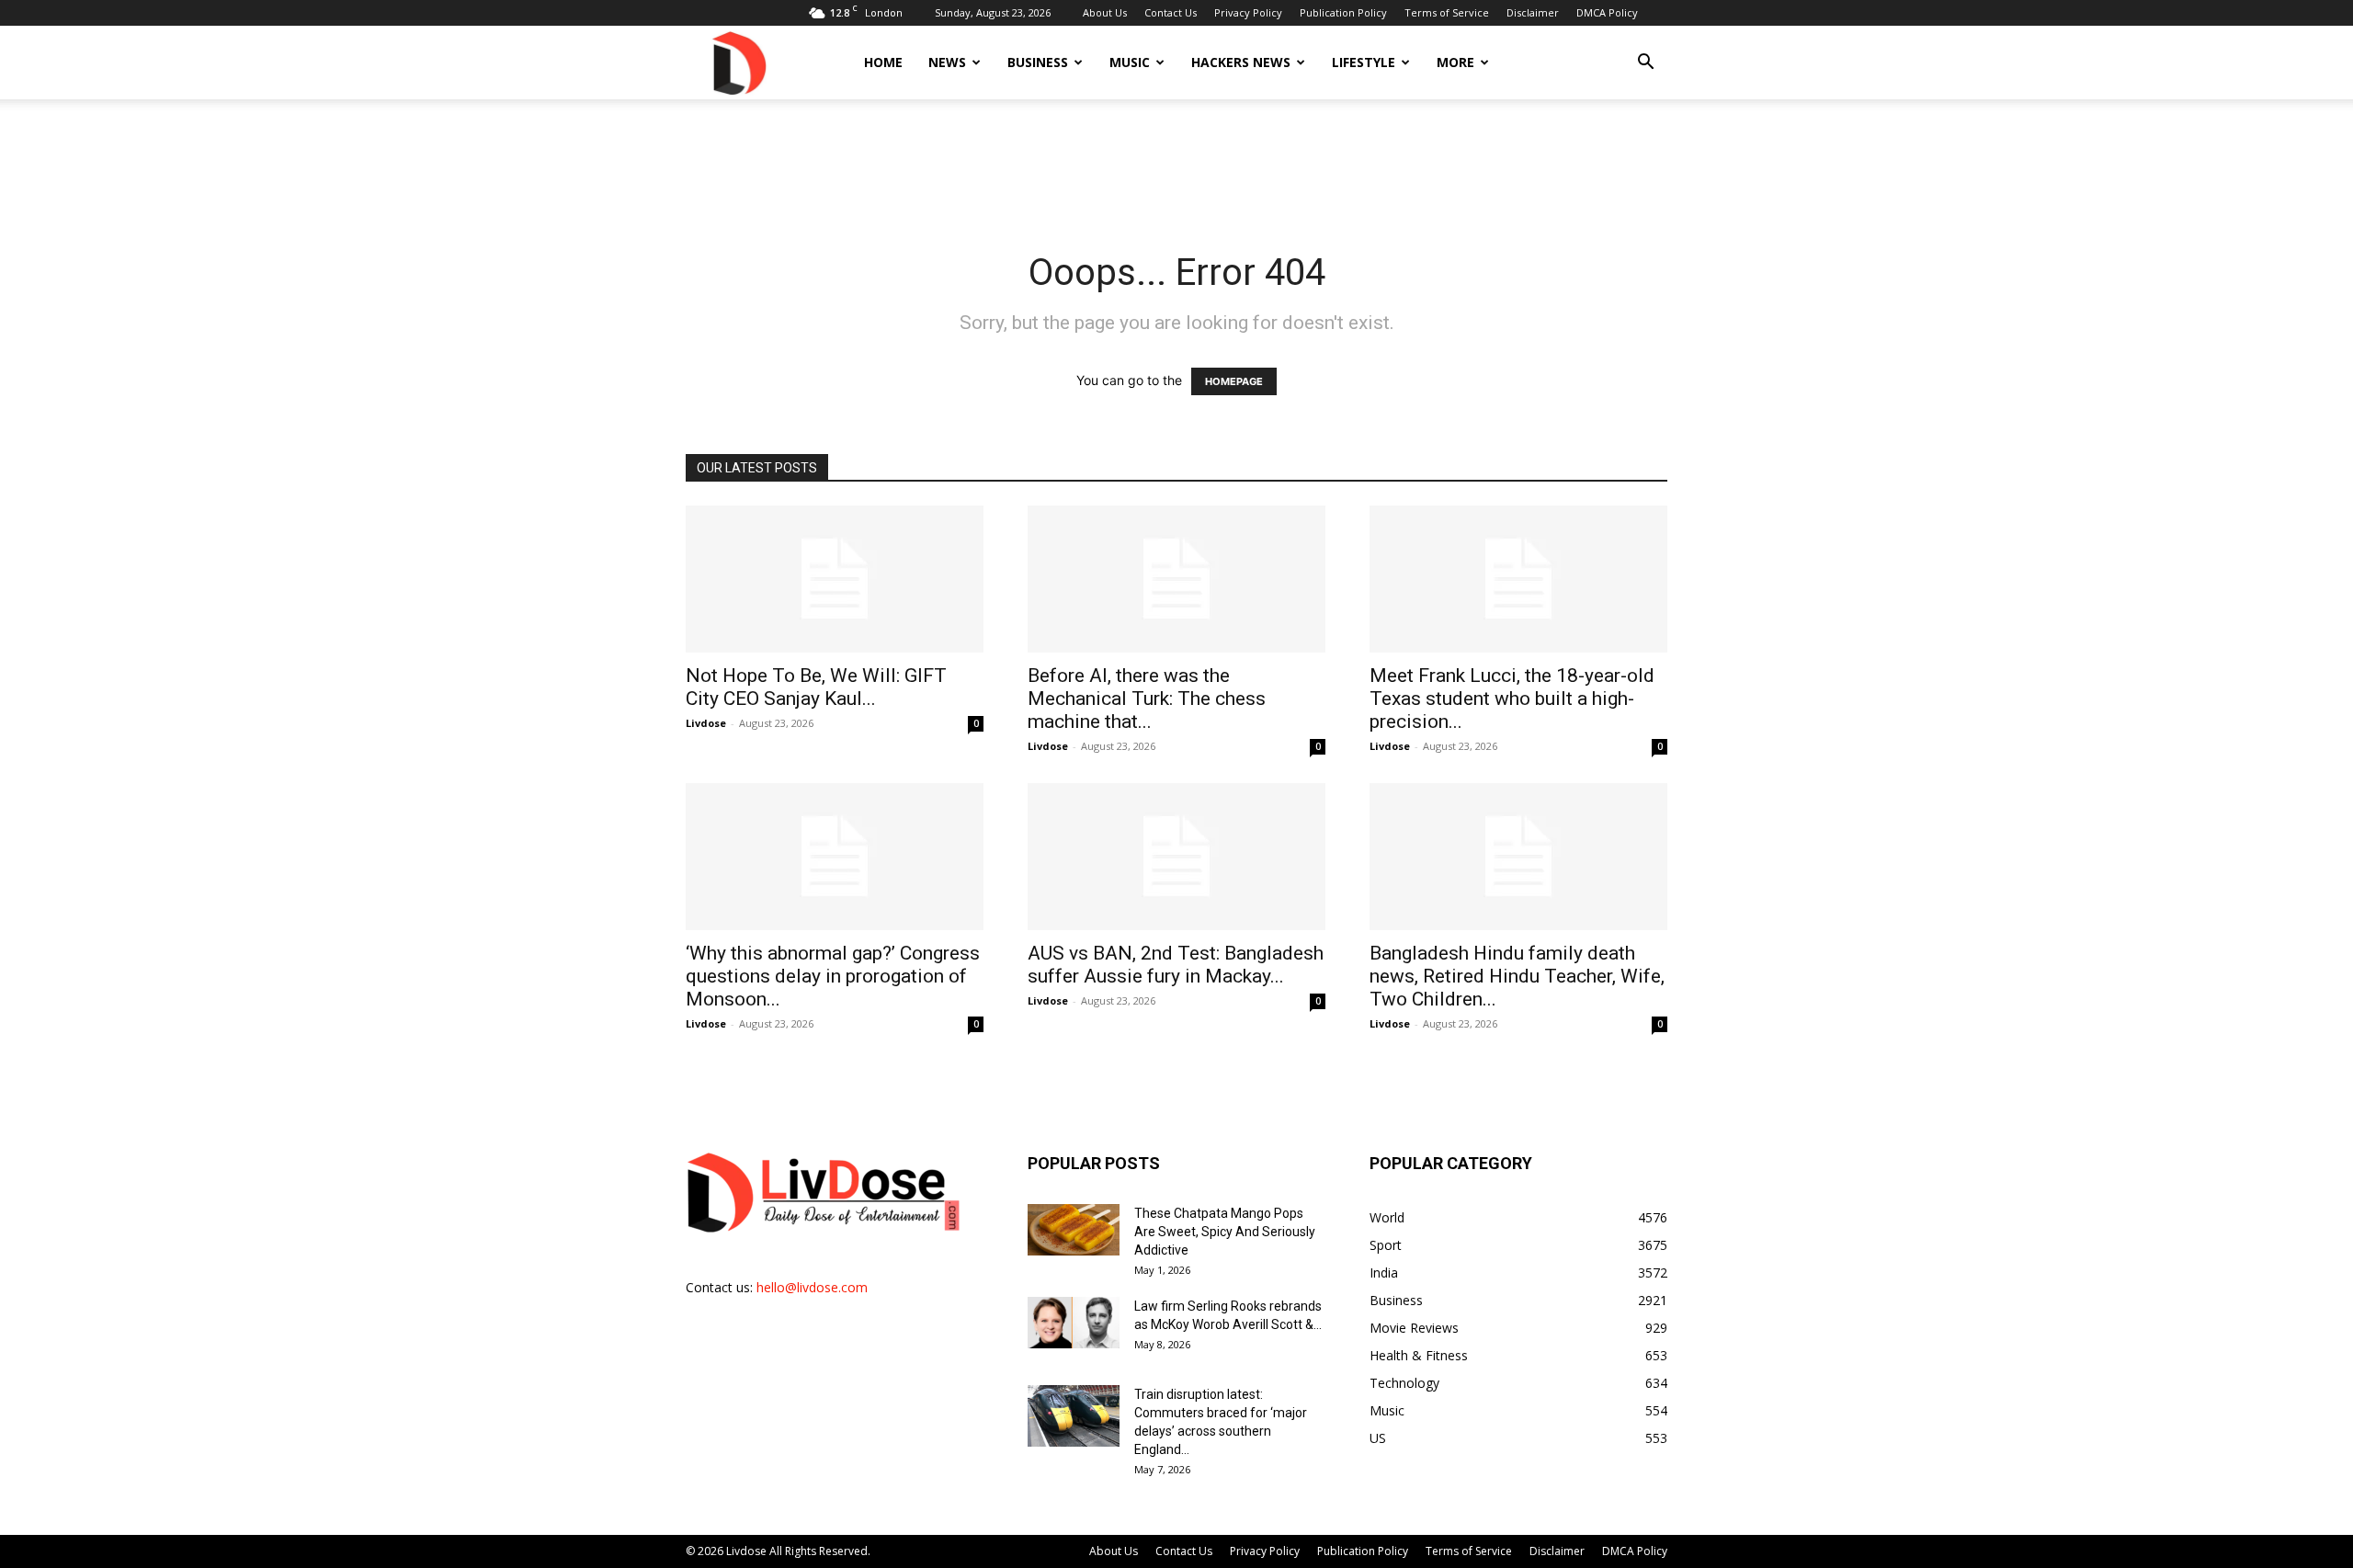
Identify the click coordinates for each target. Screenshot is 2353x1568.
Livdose (706, 723)
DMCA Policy (1607, 12)
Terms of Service (1447, 12)
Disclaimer (1533, 12)
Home (883, 62)
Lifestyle (1364, 62)
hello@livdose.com (812, 1287)
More (1455, 62)
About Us (1105, 12)
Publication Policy (1343, 12)
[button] (1645, 64)
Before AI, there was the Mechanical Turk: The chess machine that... (1147, 699)
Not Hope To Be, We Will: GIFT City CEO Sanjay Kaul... (816, 687)
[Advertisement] (1176, 163)
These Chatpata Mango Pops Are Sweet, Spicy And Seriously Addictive (1225, 1232)
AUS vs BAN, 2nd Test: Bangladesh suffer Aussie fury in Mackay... (1176, 965)
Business (1038, 62)
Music (1130, 62)
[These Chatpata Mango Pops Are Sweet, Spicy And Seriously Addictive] (1074, 1230)
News (947, 62)
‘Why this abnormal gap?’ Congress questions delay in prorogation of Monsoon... (833, 976)
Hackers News (1241, 62)
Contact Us (1171, 12)
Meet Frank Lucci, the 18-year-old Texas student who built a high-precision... (1512, 699)
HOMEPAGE (1234, 381)
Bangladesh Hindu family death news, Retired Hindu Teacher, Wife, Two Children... (1517, 976)
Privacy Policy (1248, 12)
